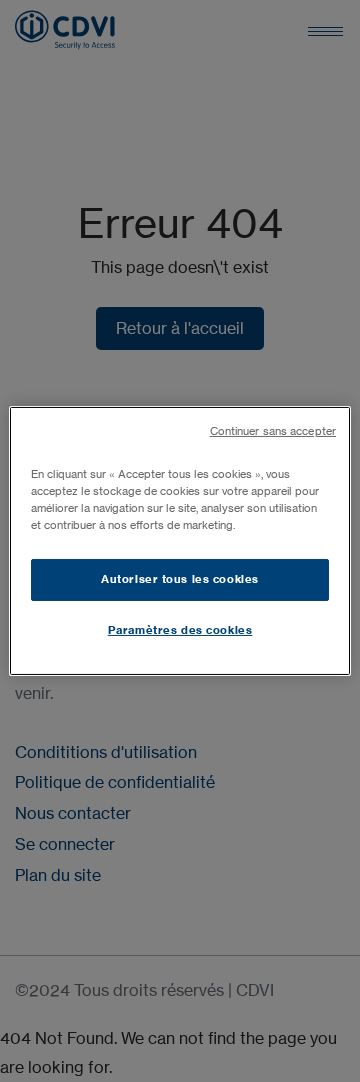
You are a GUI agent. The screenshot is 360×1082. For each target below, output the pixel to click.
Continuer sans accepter (273, 431)
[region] (180, 541)
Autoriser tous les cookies (180, 579)
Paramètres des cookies (180, 630)
